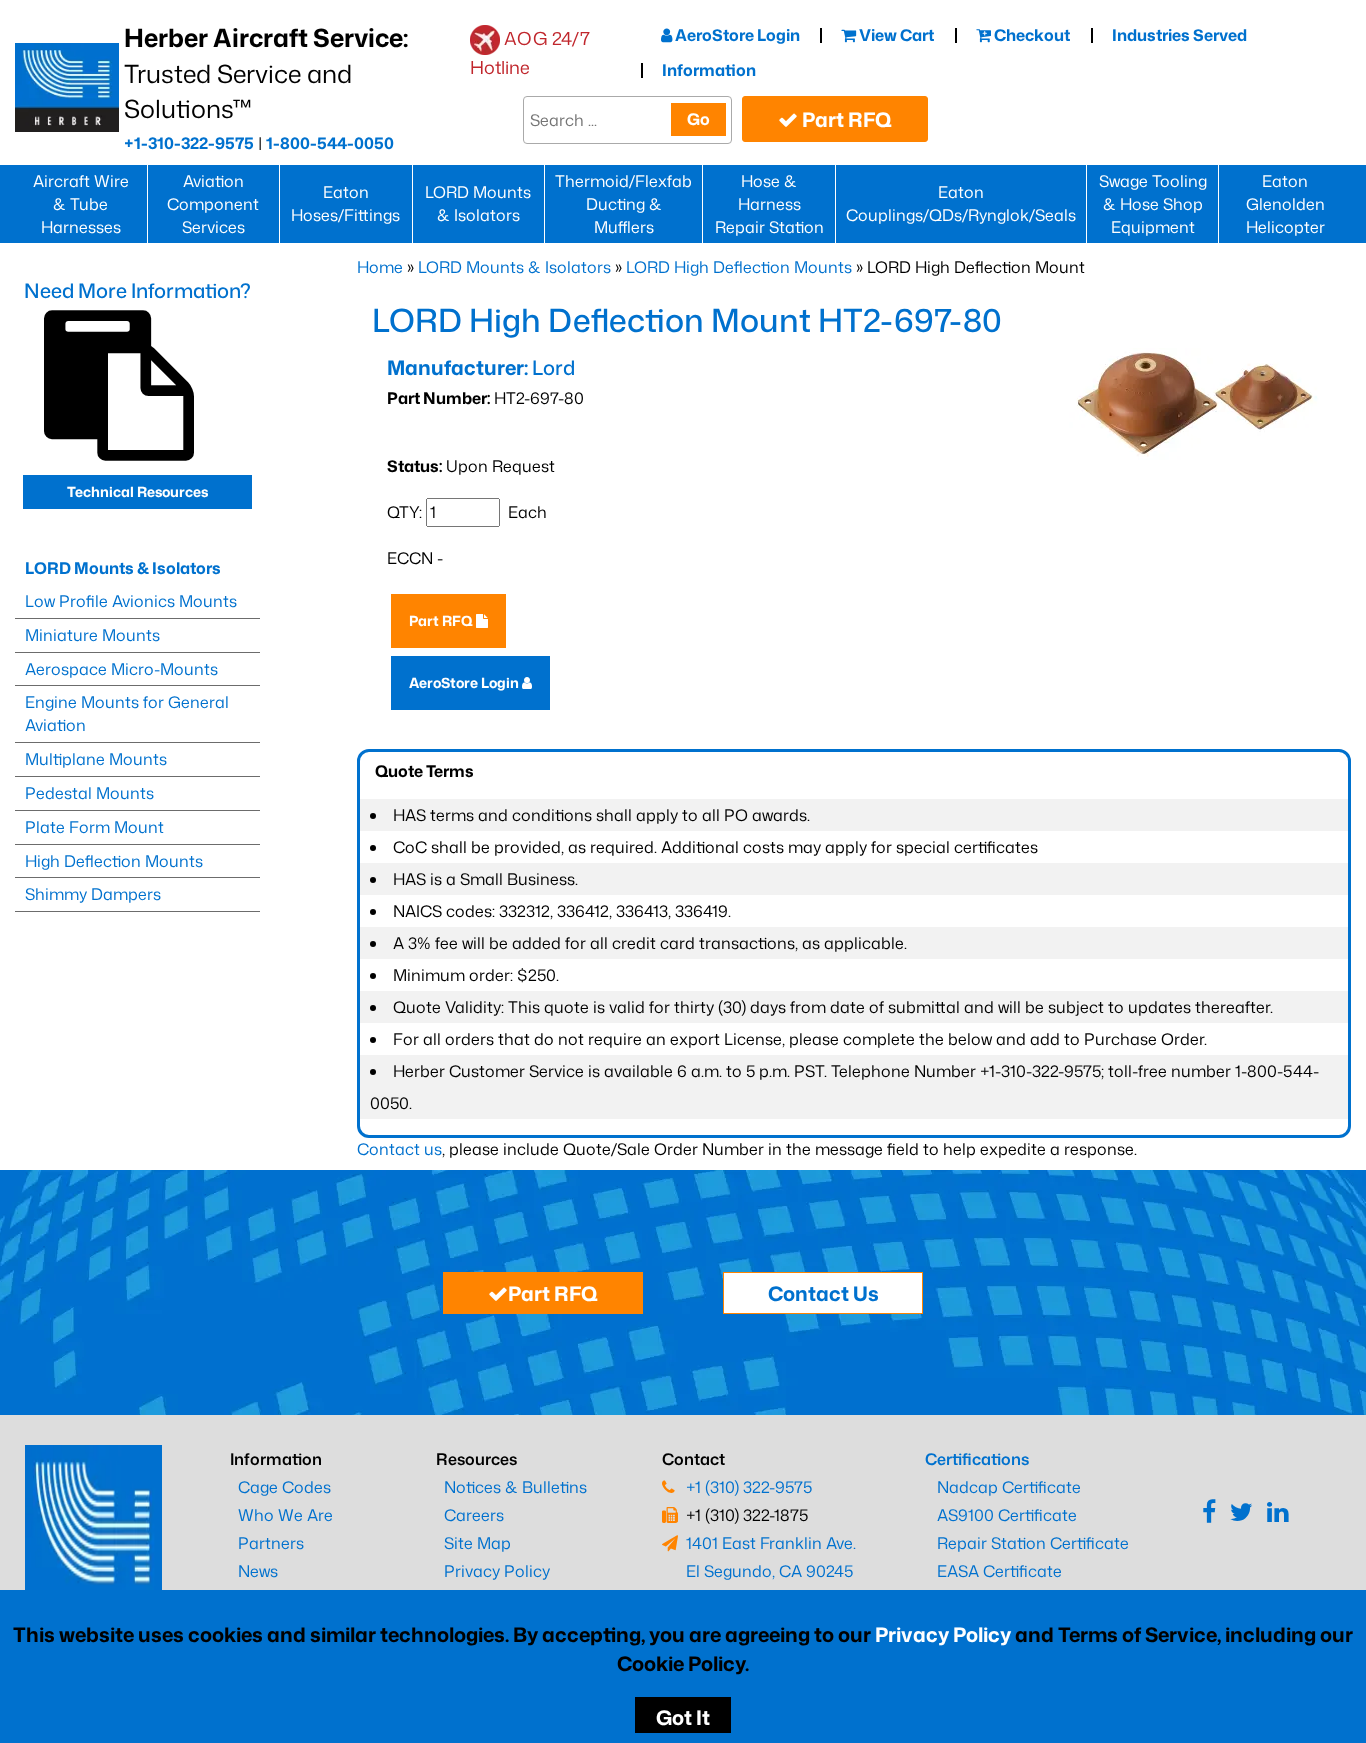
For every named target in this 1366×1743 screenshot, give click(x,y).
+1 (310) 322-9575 (749, 1487)
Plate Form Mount (94, 827)
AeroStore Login (736, 35)
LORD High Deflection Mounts (739, 267)
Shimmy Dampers (93, 894)
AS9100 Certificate (1007, 1515)
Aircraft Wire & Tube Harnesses (81, 204)
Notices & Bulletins (515, 1487)
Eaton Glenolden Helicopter (1285, 204)
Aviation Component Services (213, 204)
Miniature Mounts (92, 635)
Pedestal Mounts (89, 793)
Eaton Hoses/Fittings (345, 203)
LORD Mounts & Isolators (478, 203)
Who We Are (285, 1515)
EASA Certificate (999, 1571)
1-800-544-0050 (330, 143)
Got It (683, 1717)
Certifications (977, 1459)
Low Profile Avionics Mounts (131, 601)
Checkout (1030, 35)
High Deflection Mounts (114, 861)
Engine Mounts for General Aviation (127, 713)
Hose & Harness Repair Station (769, 204)
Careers (474, 1515)
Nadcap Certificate (1009, 1487)
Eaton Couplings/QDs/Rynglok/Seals (961, 203)
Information (709, 70)
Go (698, 119)
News (258, 1571)
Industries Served (1179, 35)
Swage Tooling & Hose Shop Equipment (1153, 204)
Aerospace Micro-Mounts (121, 669)
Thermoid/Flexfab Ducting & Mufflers (623, 204)
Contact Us (823, 1293)
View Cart (895, 35)
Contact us (399, 1149)
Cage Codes (284, 1487)
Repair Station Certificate (1033, 1543)
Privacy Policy (943, 1634)
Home (380, 267)
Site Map (477, 1543)
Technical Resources (137, 491)
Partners (271, 1543)
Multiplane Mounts (96, 759)
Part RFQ (845, 119)
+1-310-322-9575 (189, 143)
